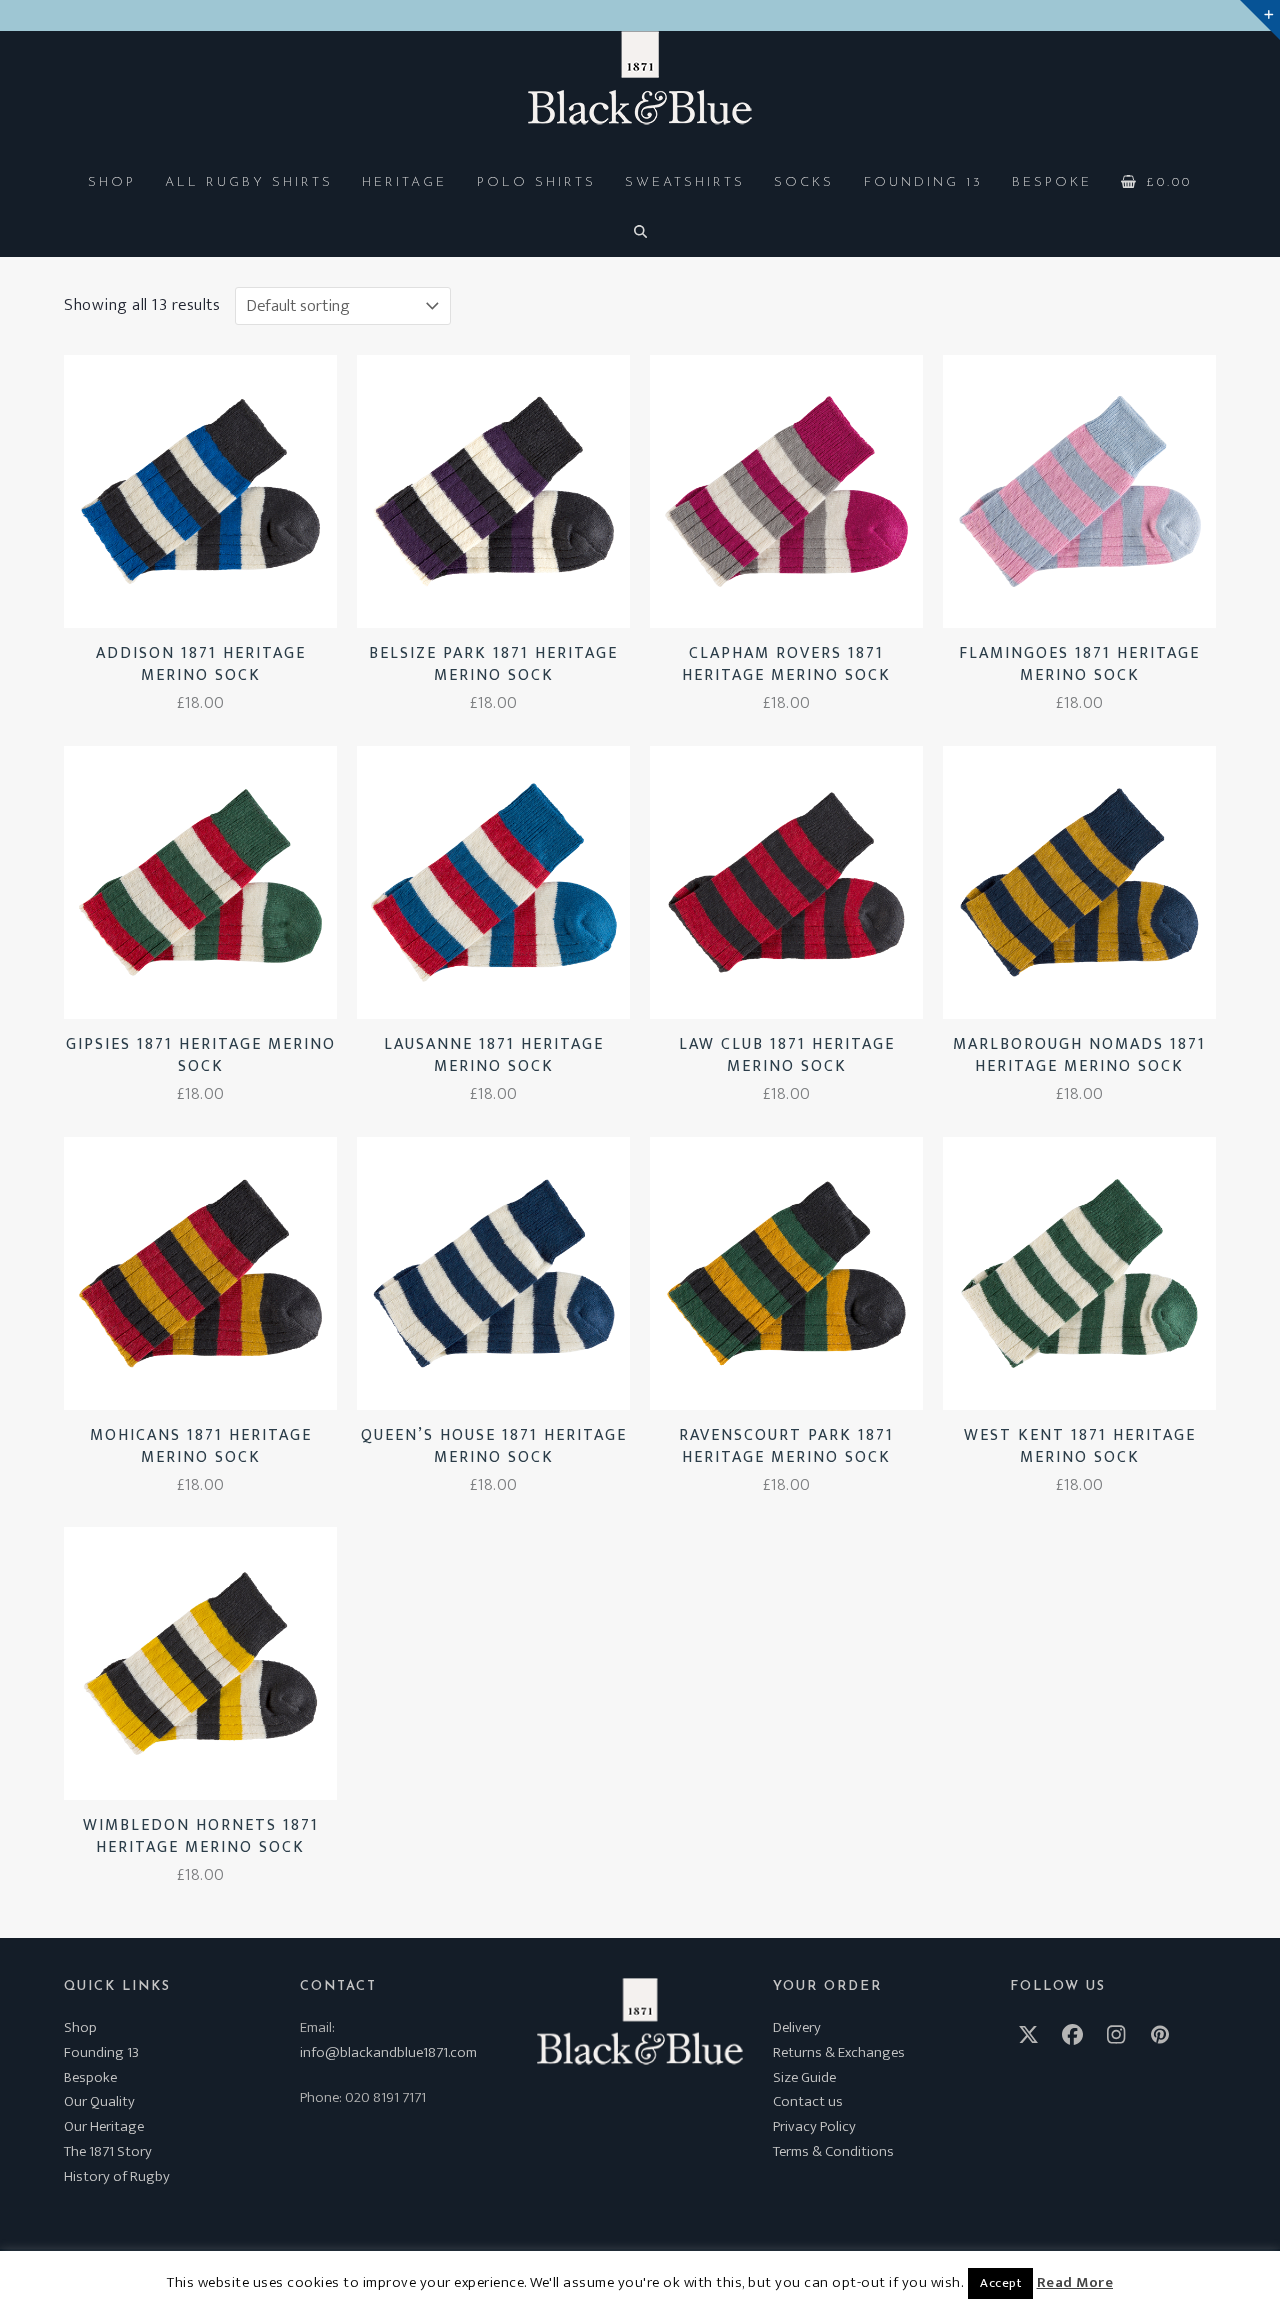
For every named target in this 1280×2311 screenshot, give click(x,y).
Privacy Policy (814, 2126)
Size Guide (804, 2077)
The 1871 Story (108, 2151)
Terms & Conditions (833, 2151)
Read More (1075, 2283)
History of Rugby (117, 2176)
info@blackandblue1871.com (388, 2052)
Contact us (808, 2101)
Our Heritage (104, 2126)
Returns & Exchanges (839, 2052)
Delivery (797, 2027)
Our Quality (99, 2101)
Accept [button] (1000, 2283)
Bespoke (90, 2077)
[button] (1157, 181)
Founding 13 (101, 2052)
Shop (80, 2027)
